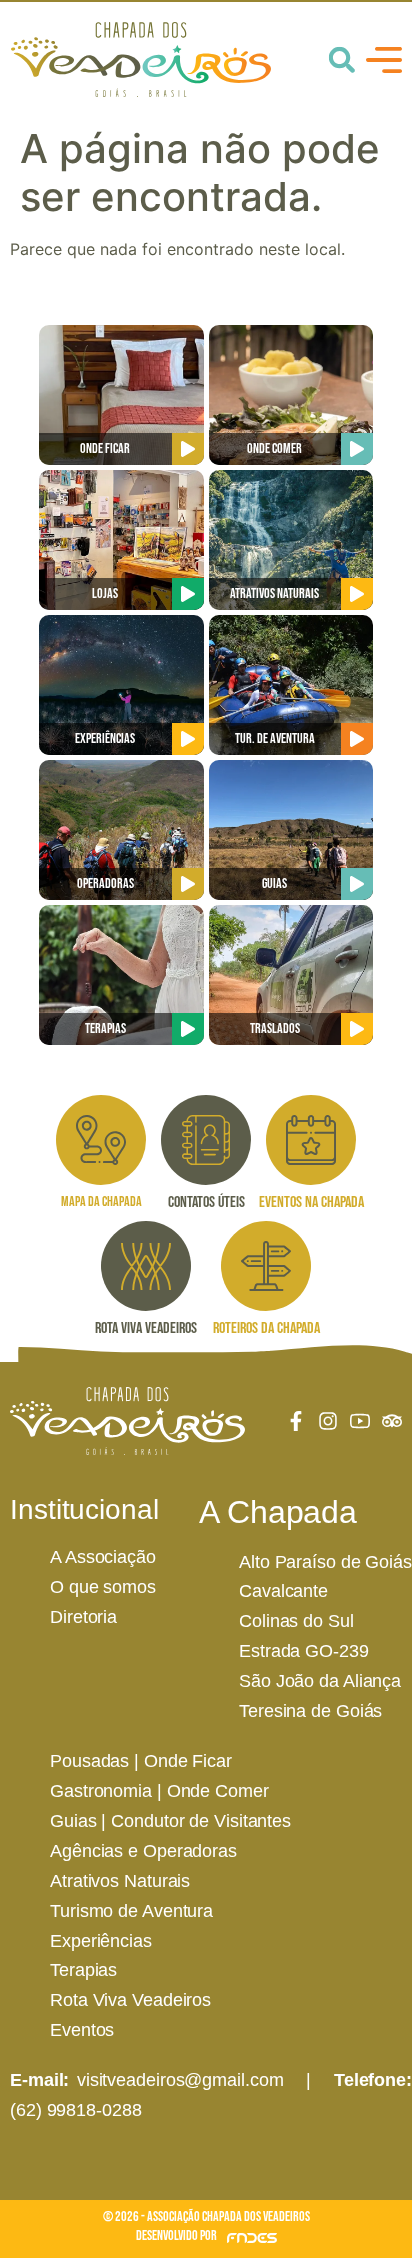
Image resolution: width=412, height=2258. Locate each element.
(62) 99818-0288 (76, 2110)
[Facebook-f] (296, 1421)
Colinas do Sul (296, 1621)
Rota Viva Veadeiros (130, 2000)
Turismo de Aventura (131, 1911)
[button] (342, 60)
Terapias (83, 1970)
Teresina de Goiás (310, 1711)
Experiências (101, 1941)
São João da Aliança (320, 1681)
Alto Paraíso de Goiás (325, 1562)
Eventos (82, 2030)
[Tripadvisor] (392, 1421)
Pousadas (89, 1761)
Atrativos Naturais (120, 1881)
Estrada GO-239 (304, 1651)
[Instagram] (328, 1421)
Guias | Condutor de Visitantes (170, 1821)
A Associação (103, 1557)
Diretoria (83, 1617)
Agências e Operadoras (143, 1851)
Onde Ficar (188, 1761)
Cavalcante (283, 1591)
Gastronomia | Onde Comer (159, 1791)
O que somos (103, 1587)
